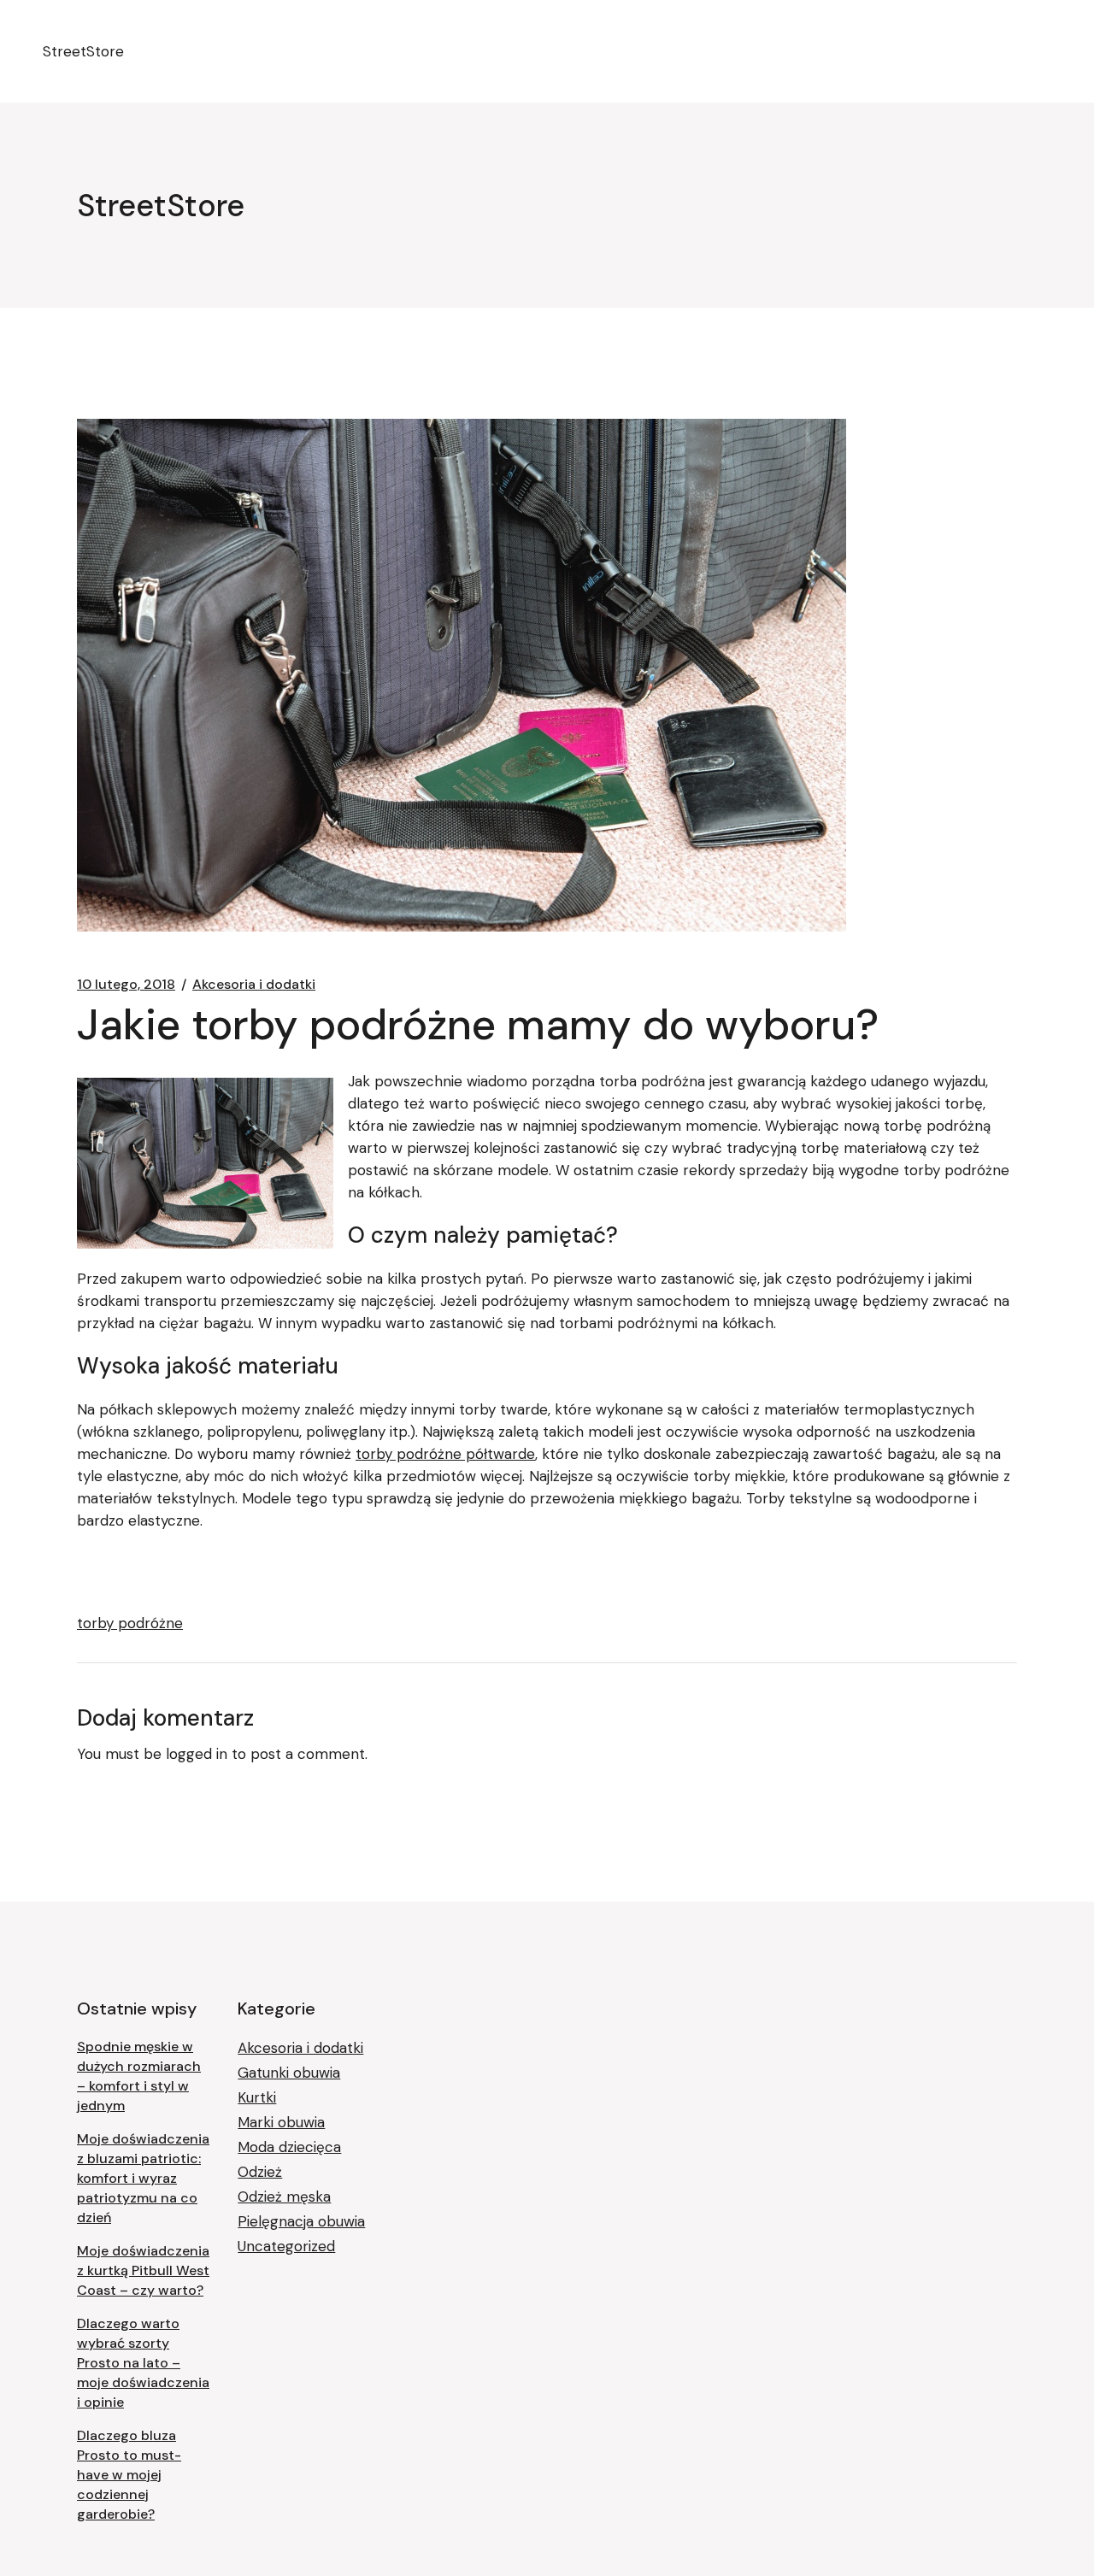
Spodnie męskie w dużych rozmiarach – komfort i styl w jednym (139, 2076)
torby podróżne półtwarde (445, 1454)
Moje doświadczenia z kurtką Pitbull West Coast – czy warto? (143, 2270)
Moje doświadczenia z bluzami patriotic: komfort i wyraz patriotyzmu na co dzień (143, 2178)
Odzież (260, 2172)
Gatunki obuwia (289, 2073)
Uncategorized (286, 2246)
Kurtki (257, 2097)
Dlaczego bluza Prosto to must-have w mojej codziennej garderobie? (129, 2475)
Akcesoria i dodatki (254, 985)
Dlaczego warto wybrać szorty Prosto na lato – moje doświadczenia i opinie (143, 2363)
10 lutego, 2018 (126, 985)
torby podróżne (130, 1623)
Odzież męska (284, 2197)
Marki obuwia (281, 2122)
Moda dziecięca (289, 2147)
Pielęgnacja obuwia (301, 2221)
